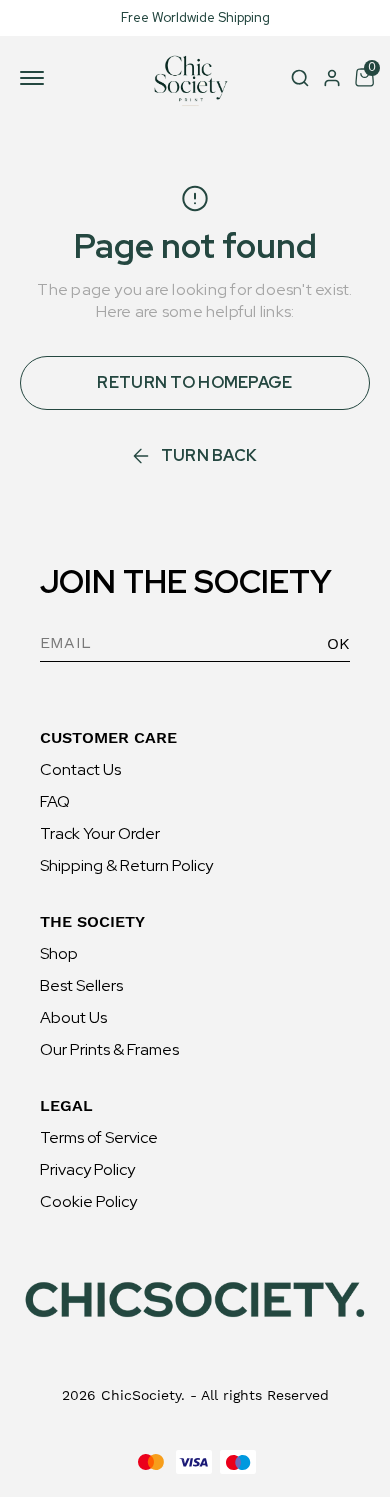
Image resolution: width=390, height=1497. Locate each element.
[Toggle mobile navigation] (36, 78)
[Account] (332, 78)
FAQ (55, 801)
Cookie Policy (88, 1201)
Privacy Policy (87, 1169)
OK (338, 643)
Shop (59, 953)
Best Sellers (81, 985)
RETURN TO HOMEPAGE (194, 382)
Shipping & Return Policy (126, 865)
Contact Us (80, 769)
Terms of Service (99, 1137)
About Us (73, 1017)
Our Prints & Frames (109, 1049)
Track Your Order (100, 833)
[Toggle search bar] (300, 78)
